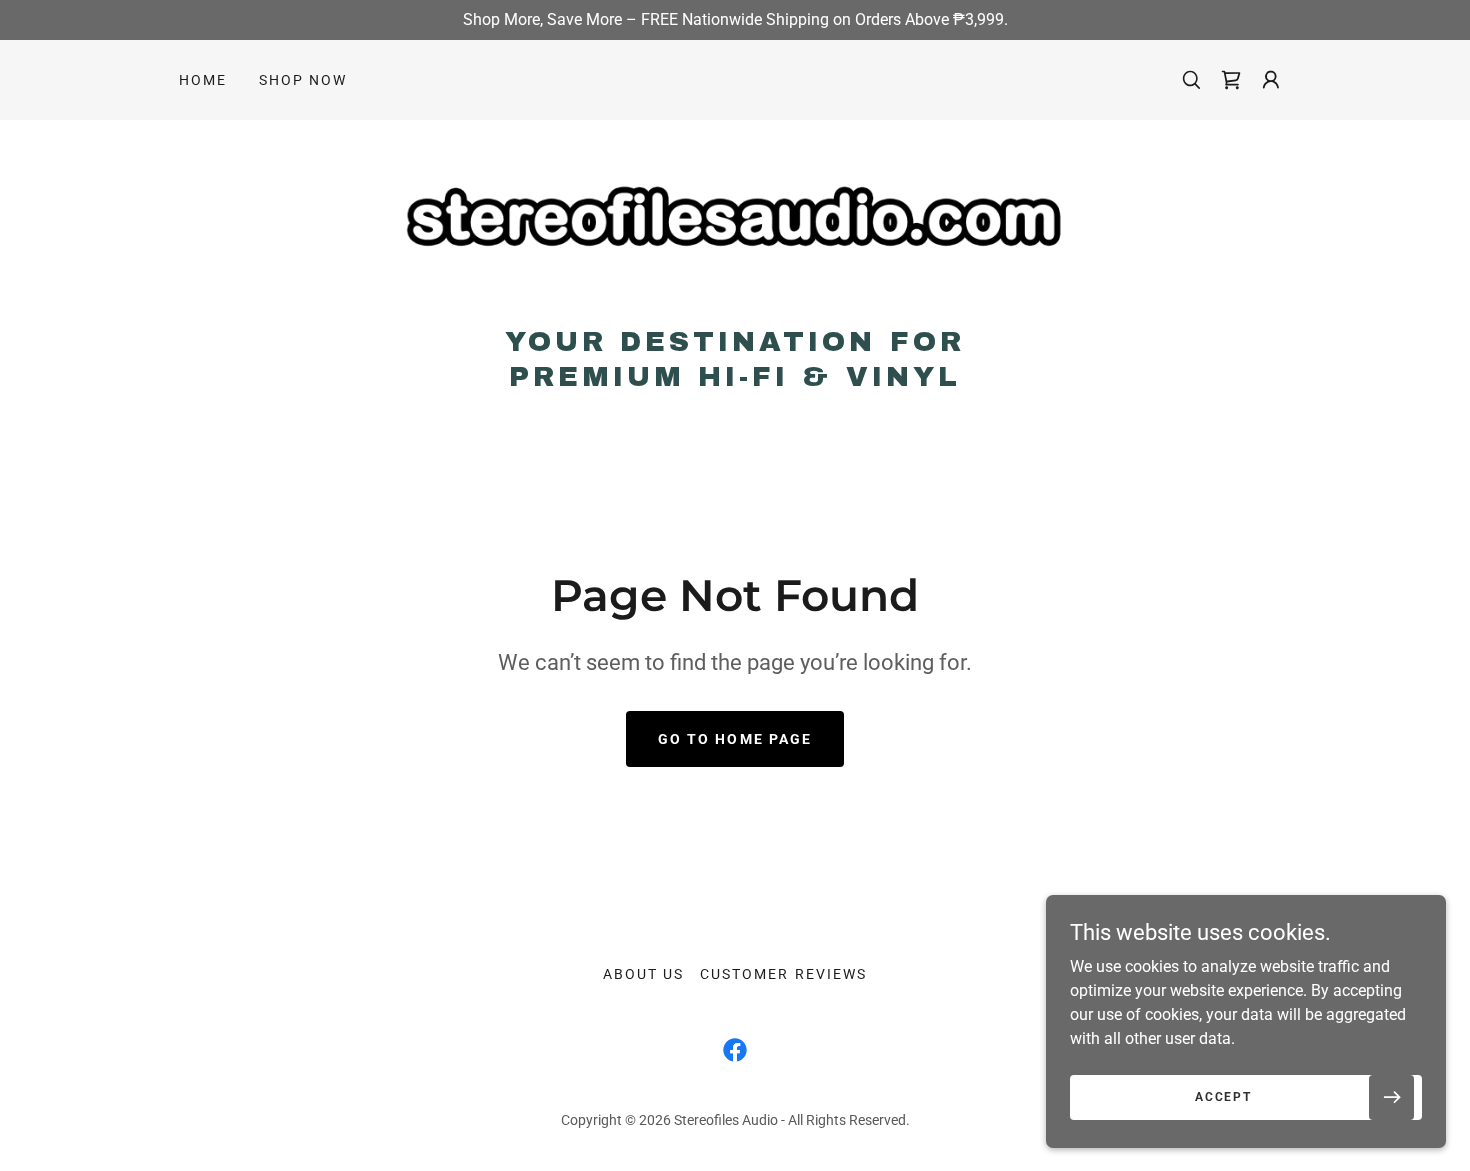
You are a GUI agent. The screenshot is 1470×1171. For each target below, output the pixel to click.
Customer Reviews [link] (783, 974)
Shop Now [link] (303, 80)
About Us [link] (643, 974)
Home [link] (203, 80)
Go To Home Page (734, 739)
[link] (734, 228)
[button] (1231, 80)
